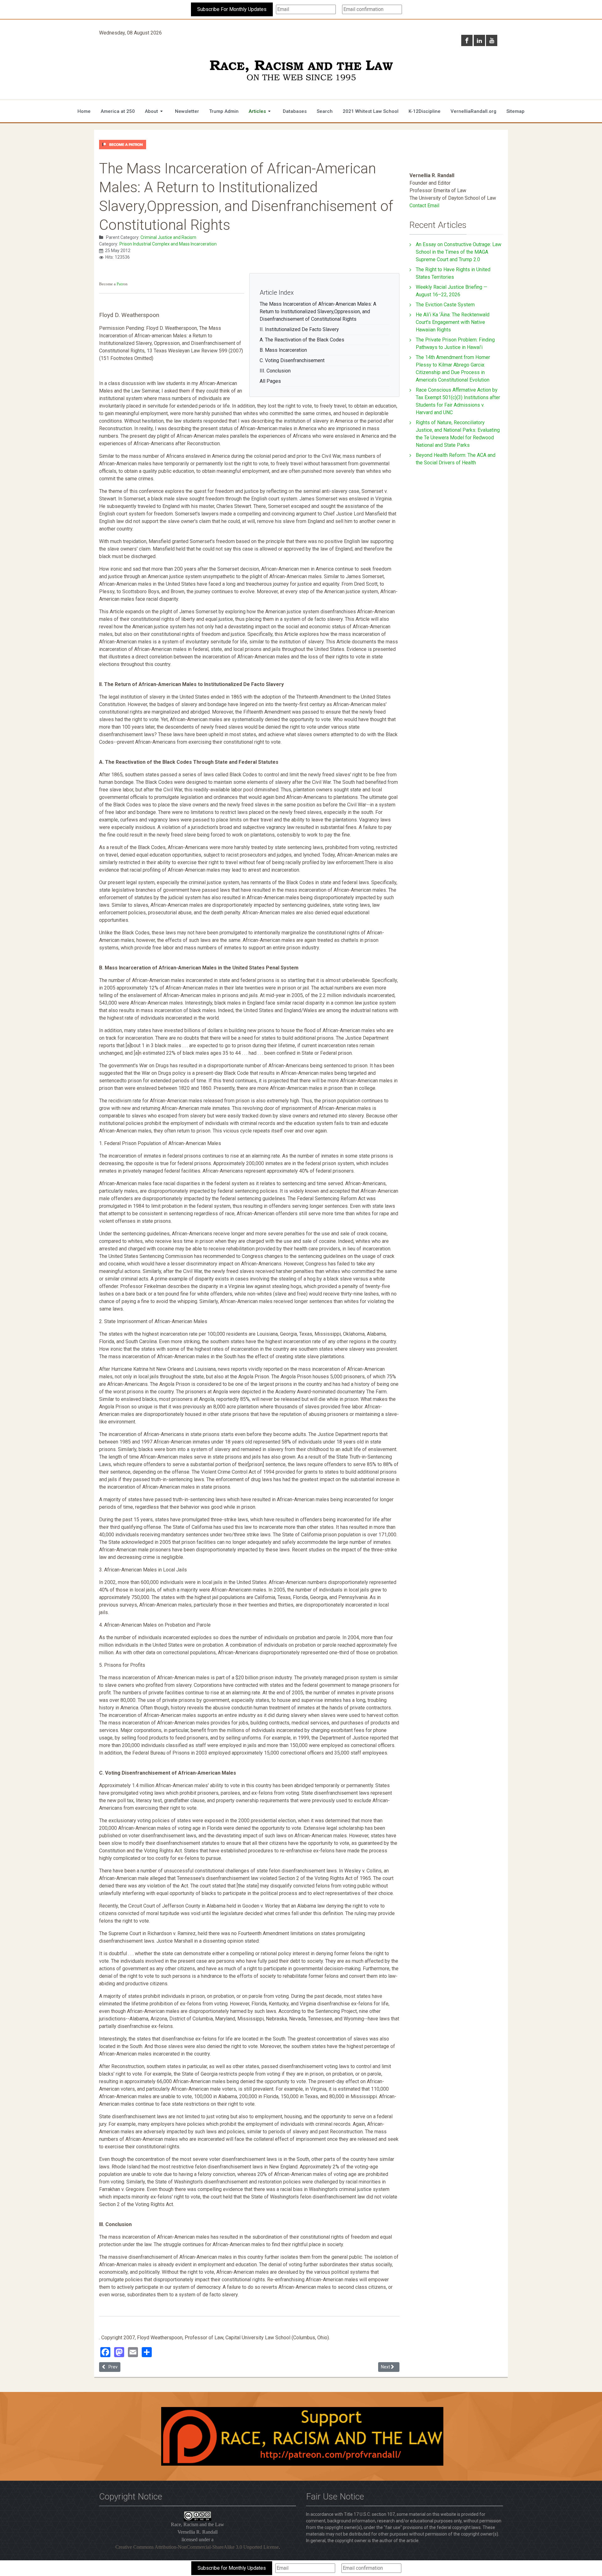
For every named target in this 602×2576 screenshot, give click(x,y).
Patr (120, 284)
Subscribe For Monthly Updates (232, 9)
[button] (155, 111)
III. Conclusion (275, 371)
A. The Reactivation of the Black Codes (302, 340)
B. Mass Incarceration (283, 350)
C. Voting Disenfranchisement (292, 360)
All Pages (270, 381)
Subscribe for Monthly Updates (232, 2568)
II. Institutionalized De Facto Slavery (299, 329)
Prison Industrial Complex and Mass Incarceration (168, 244)
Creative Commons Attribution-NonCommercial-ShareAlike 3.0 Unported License (197, 2547)
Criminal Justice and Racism (168, 237)
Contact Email (424, 206)
